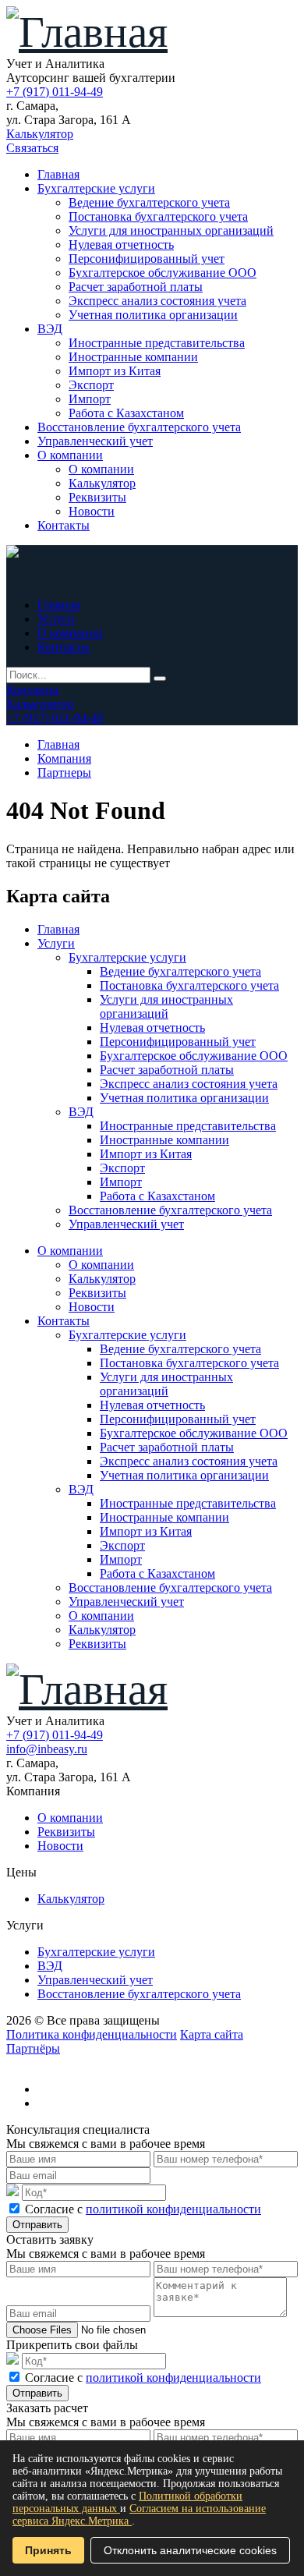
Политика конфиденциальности (92, 2034)
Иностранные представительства (157, 343)
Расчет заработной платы (136, 287)
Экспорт (91, 385)
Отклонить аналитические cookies (190, 2550)
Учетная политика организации (153, 315)
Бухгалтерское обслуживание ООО (163, 273)
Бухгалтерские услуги (96, 188)
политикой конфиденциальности (173, 2209)
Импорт (90, 399)
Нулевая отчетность (121, 244)
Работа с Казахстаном (126, 413)
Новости (92, 511)
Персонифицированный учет (147, 259)
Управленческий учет (95, 441)
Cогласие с (143, 2209)
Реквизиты (97, 497)
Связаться (32, 148)
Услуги (56, 619)
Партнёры (33, 2048)
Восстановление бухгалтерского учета (139, 427)
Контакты (64, 525)
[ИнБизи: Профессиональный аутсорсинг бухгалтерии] (87, 32)
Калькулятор (40, 134)
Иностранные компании (133, 357)
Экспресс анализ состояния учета (157, 301)
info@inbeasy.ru (47, 1749)
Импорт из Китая (115, 371)
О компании (70, 455)
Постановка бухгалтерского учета (158, 216)
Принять (48, 2550)
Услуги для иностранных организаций (171, 230)
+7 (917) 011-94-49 (55, 92)
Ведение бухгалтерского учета (149, 202)
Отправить (37, 2225)
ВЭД (50, 329)
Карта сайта (212, 2034)
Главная (58, 174)
